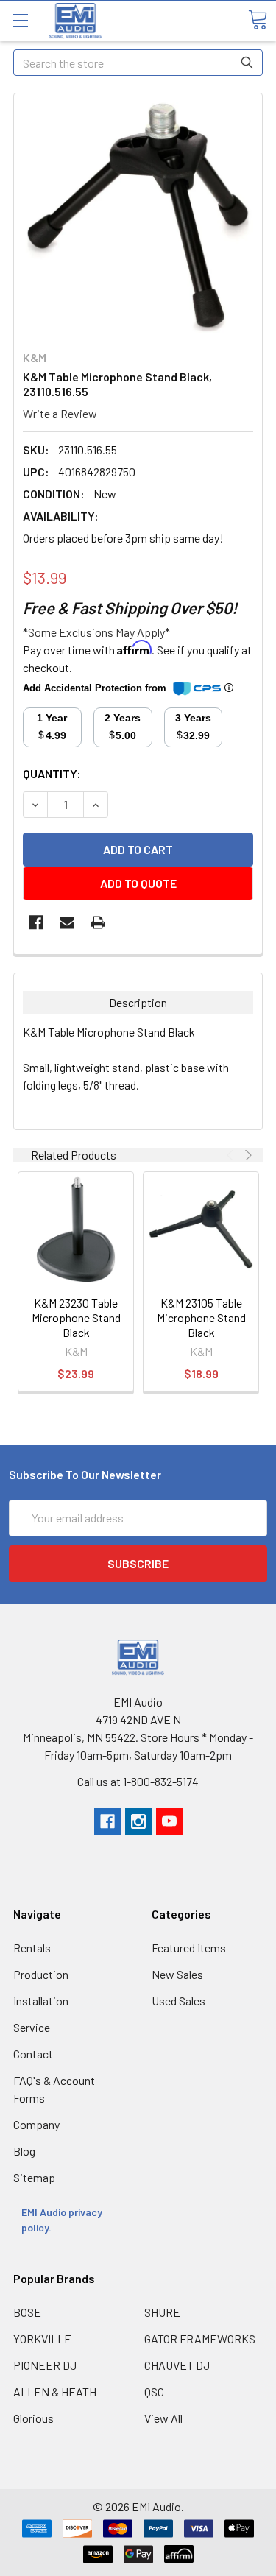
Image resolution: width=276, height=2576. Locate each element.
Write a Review (60, 413)
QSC (154, 2392)
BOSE (27, 2312)
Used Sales (178, 2001)
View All (163, 2418)
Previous (232, 1155)
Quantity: (52, 773)
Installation (41, 2001)
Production (41, 1974)
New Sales (177, 1974)
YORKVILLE (42, 2339)
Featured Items (189, 1948)
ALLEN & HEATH (55, 2392)
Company (36, 2124)
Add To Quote (138, 883)
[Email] (67, 922)
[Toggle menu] (20, 20)
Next (247, 1155)
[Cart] (258, 20)
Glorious (33, 2418)
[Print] (98, 922)
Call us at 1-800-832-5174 (138, 1781)
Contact (33, 2054)
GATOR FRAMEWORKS (200, 2339)
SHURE (162, 2312)
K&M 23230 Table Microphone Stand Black (76, 1317)
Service (32, 2027)
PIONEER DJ (45, 2365)
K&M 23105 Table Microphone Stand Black (201, 1317)
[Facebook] (36, 922)
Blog (24, 2151)
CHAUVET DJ (177, 2365)
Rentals (32, 1948)
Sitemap (34, 2177)
